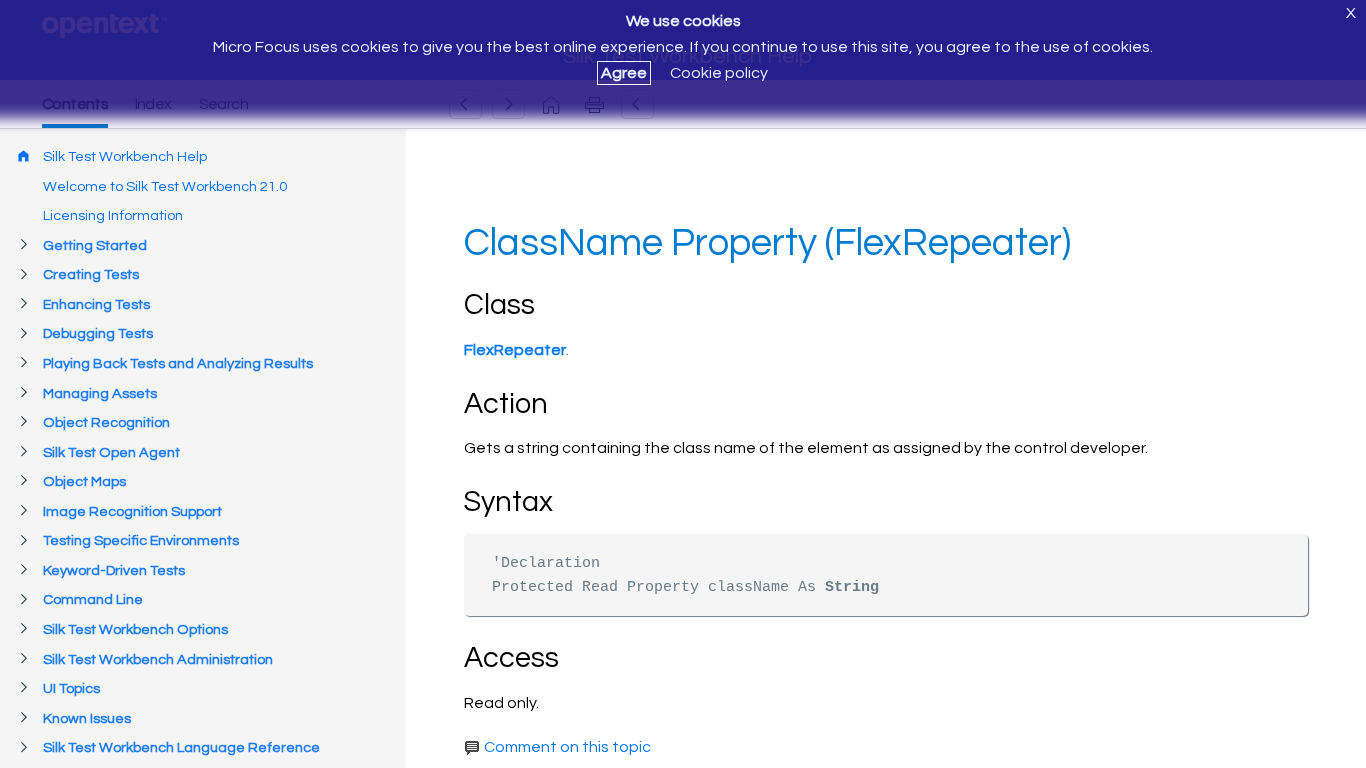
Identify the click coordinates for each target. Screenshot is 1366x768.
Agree (624, 73)
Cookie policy (719, 73)
